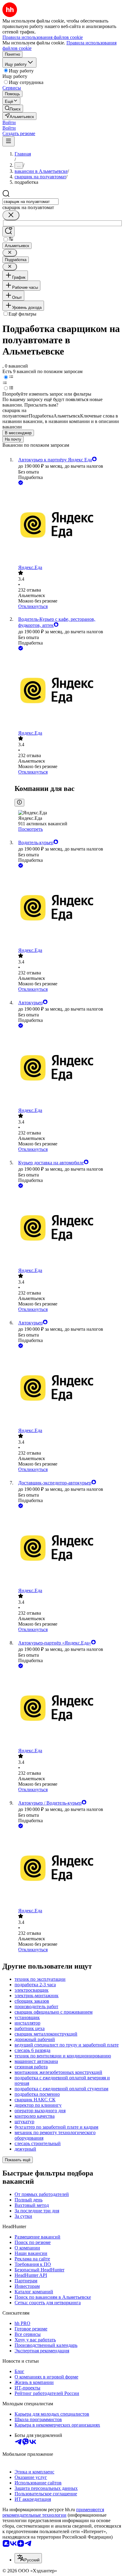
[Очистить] (11, 215)
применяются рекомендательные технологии (53, 2512)
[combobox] (30, 202)
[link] (13, 108)
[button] (9, 122)
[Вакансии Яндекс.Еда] (69, 526)
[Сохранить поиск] (8, 231)
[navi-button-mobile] (8, 141)
